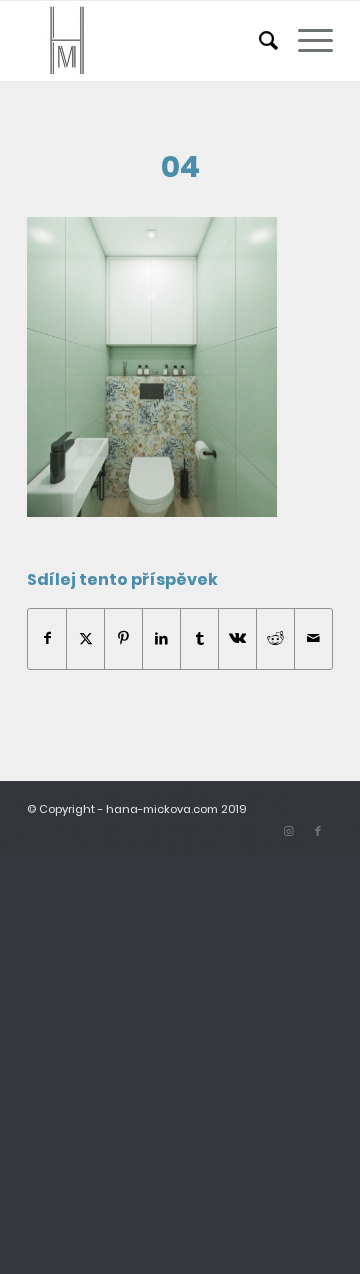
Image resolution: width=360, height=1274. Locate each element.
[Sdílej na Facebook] (47, 638)
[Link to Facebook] (318, 831)
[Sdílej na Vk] (237, 638)
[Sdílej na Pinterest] (123, 638)
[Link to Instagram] (288, 831)
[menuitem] (258, 41)
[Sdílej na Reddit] (275, 638)
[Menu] (305, 41)
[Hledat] (258, 41)
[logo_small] (149, 41)
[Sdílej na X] (85, 638)
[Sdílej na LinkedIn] (161, 638)
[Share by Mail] (313, 638)
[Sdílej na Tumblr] (199, 638)
